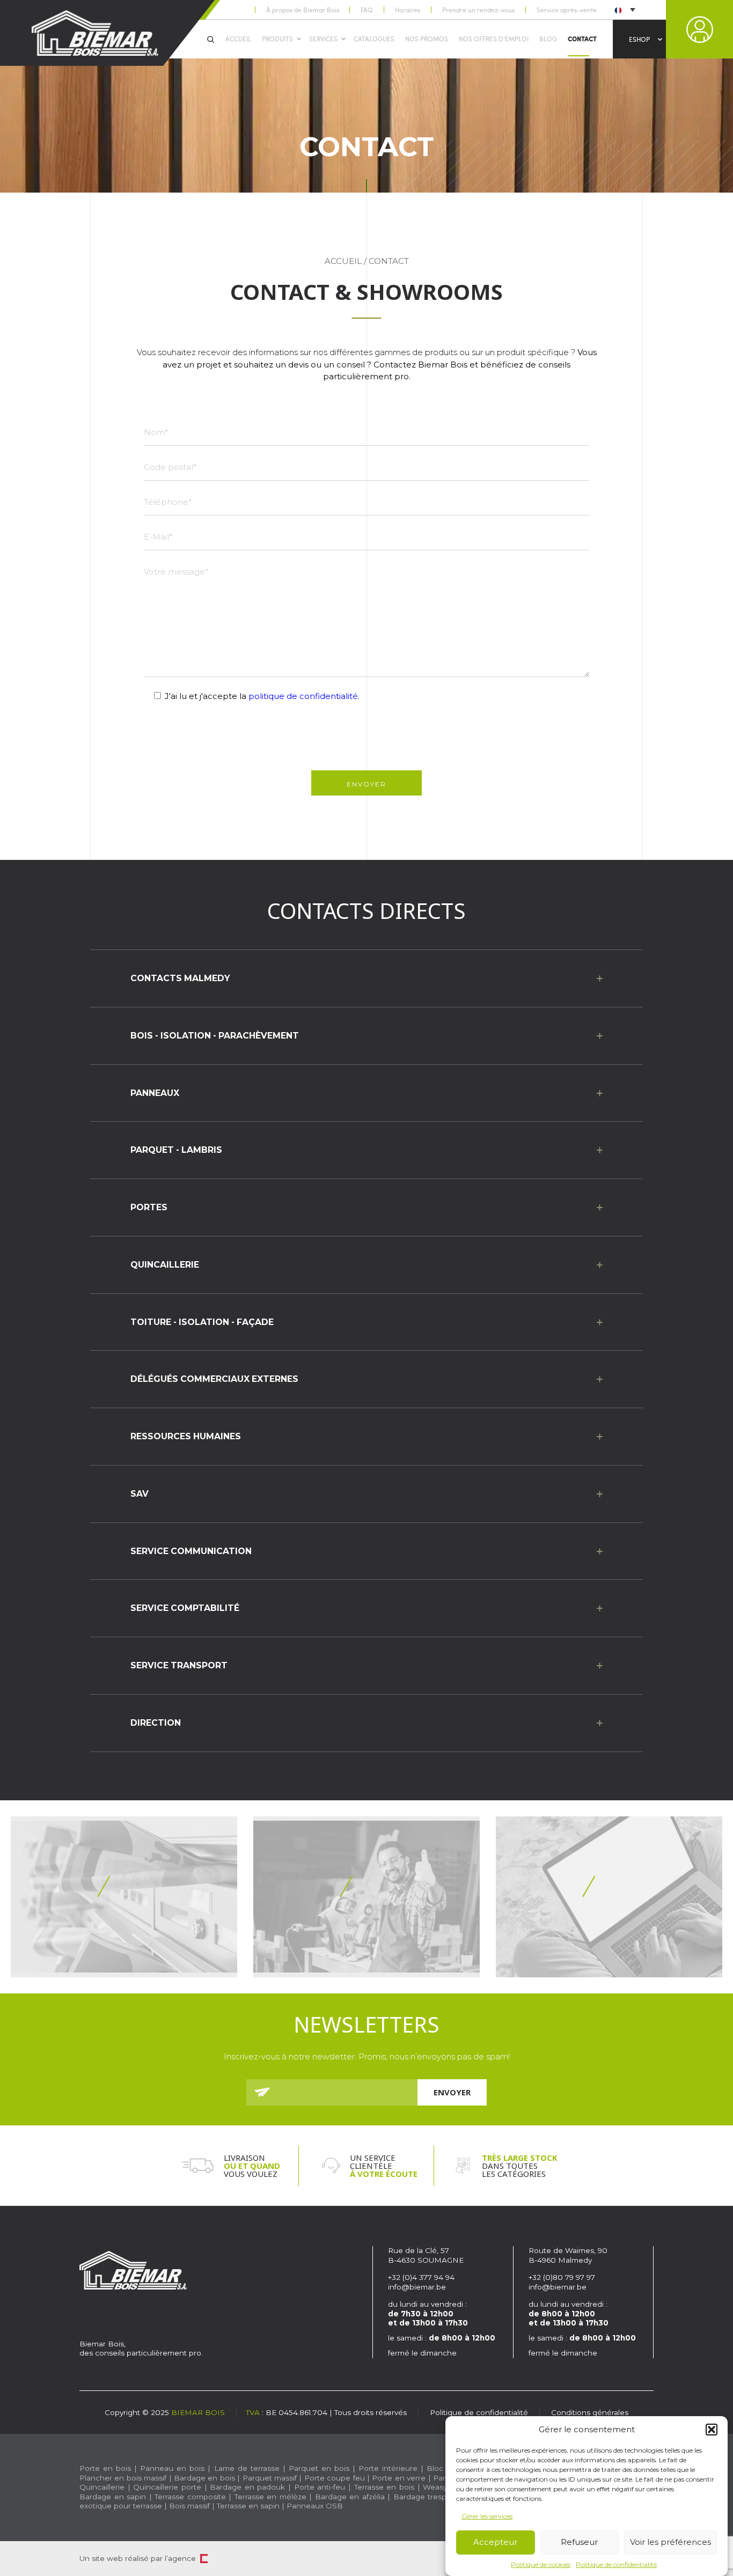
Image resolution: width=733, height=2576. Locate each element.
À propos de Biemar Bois (303, 10)
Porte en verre (399, 2478)
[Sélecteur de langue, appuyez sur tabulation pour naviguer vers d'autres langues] (624, 9)
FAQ (367, 10)
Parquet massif (270, 2478)
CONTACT (582, 39)
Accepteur (495, 2542)
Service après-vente (567, 10)
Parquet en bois (319, 2468)
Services (323, 39)
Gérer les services (487, 2516)
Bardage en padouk (247, 2487)
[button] (712, 2430)
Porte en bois (105, 2468)
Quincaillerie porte (167, 2487)
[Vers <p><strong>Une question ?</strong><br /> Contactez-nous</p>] (609, 1897)
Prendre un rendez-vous (478, 10)
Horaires (408, 10)
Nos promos (427, 39)
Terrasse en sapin (248, 2506)
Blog (548, 39)
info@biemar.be (417, 2287)
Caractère (204, 2559)
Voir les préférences (670, 2542)
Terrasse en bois (384, 2487)
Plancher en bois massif (123, 2478)
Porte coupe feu (335, 2478)
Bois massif (189, 2506)
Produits (277, 39)
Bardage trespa (422, 2497)
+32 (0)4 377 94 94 (421, 2277)
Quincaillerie (102, 2487)
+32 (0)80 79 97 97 (563, 2277)
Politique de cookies (541, 2564)
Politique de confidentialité (616, 2564)
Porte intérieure (388, 2468)
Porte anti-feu (320, 2487)
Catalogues (374, 39)
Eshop (639, 39)
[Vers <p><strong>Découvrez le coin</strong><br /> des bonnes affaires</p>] (366, 1897)
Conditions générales (590, 2412)
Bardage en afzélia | (353, 2497)
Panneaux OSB (315, 2506)
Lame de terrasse (247, 2468)
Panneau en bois (172, 2468)
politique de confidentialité (303, 696)
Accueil (238, 39)
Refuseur (579, 2542)
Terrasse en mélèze (270, 2497)
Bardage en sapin (113, 2497)
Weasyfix (439, 2487)
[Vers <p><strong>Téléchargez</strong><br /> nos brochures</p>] (124, 1897)
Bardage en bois (203, 2478)
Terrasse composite (190, 2497)
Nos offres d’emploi (494, 39)
